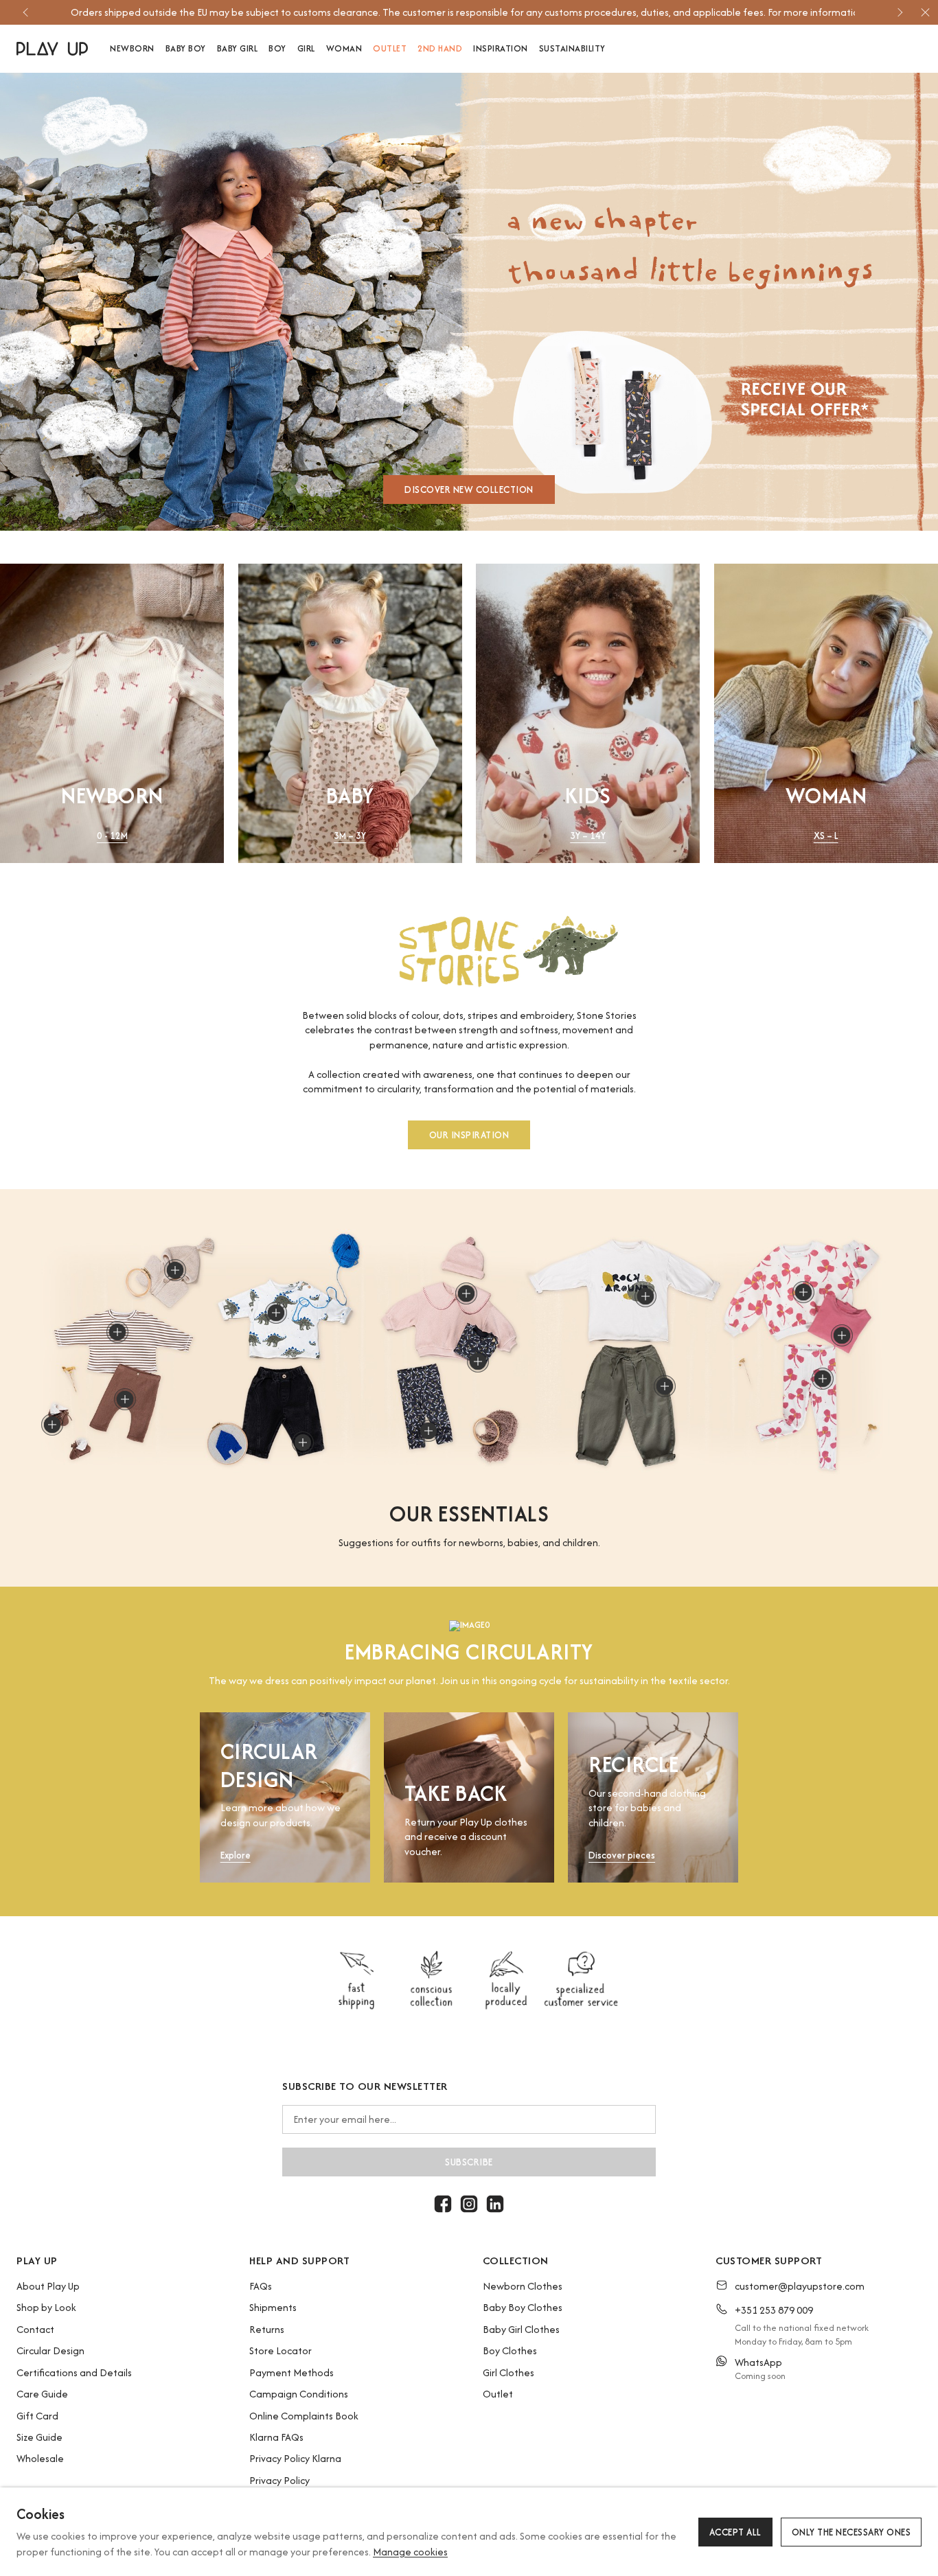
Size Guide (39, 2437)
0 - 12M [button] (112, 836)
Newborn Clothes (523, 2286)
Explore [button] (236, 1855)
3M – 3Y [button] (350, 836)
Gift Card (37, 2416)
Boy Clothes (510, 2350)
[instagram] (469, 2204)
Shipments (273, 2307)
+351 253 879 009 (774, 2310)
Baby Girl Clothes (521, 2329)
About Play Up (48, 2286)
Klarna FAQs (276, 2437)
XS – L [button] (826, 836)
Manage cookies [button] (410, 2552)
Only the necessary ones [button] (851, 2532)
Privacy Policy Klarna (295, 2458)
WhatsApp (758, 2362)
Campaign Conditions (299, 2394)
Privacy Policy (279, 2480)
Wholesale (40, 2458)
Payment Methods (291, 2372)
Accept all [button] (735, 2532)
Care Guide (42, 2394)
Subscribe (469, 2162)
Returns (267, 2329)
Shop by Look (46, 2307)
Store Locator (281, 2350)
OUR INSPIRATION (469, 1134)
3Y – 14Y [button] (588, 836)
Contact (35, 2329)
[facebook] (443, 2204)
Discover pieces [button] (622, 1855)
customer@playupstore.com (800, 2286)
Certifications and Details (74, 2372)
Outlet (498, 2394)
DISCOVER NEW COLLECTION (469, 490)
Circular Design (50, 2350)
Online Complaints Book (304, 2416)
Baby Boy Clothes (523, 2307)
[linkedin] (495, 2204)
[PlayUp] (52, 49)
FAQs (261, 2286)
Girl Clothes (508, 2372)
